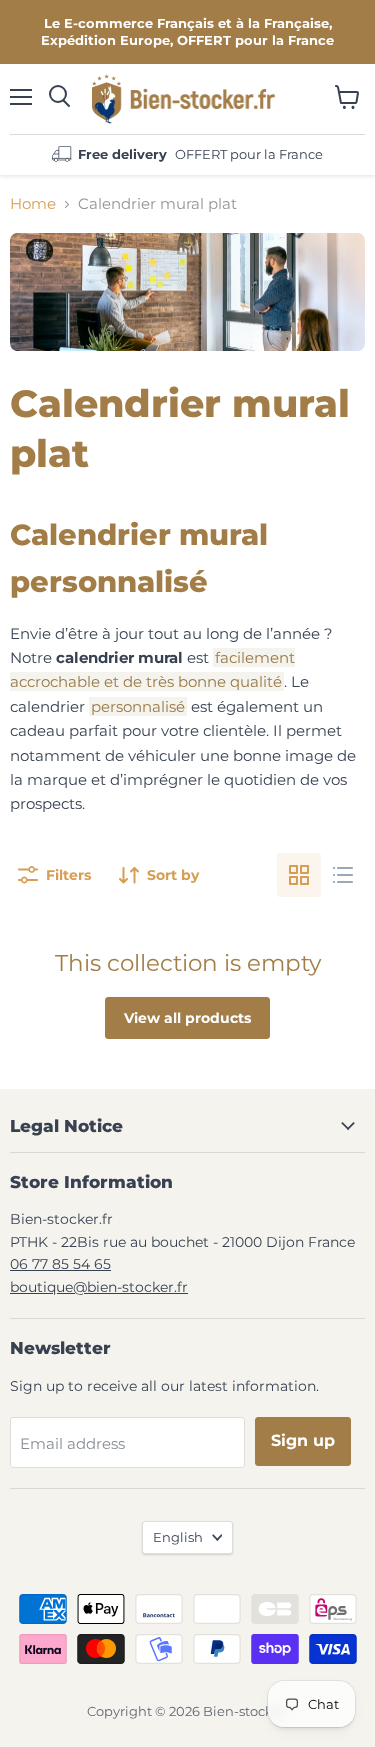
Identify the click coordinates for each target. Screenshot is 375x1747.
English (178, 1537)
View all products (187, 1018)
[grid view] (299, 875)
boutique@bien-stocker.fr (99, 1287)
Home (33, 203)
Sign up (303, 1440)
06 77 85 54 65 (60, 1264)
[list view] (343, 875)
